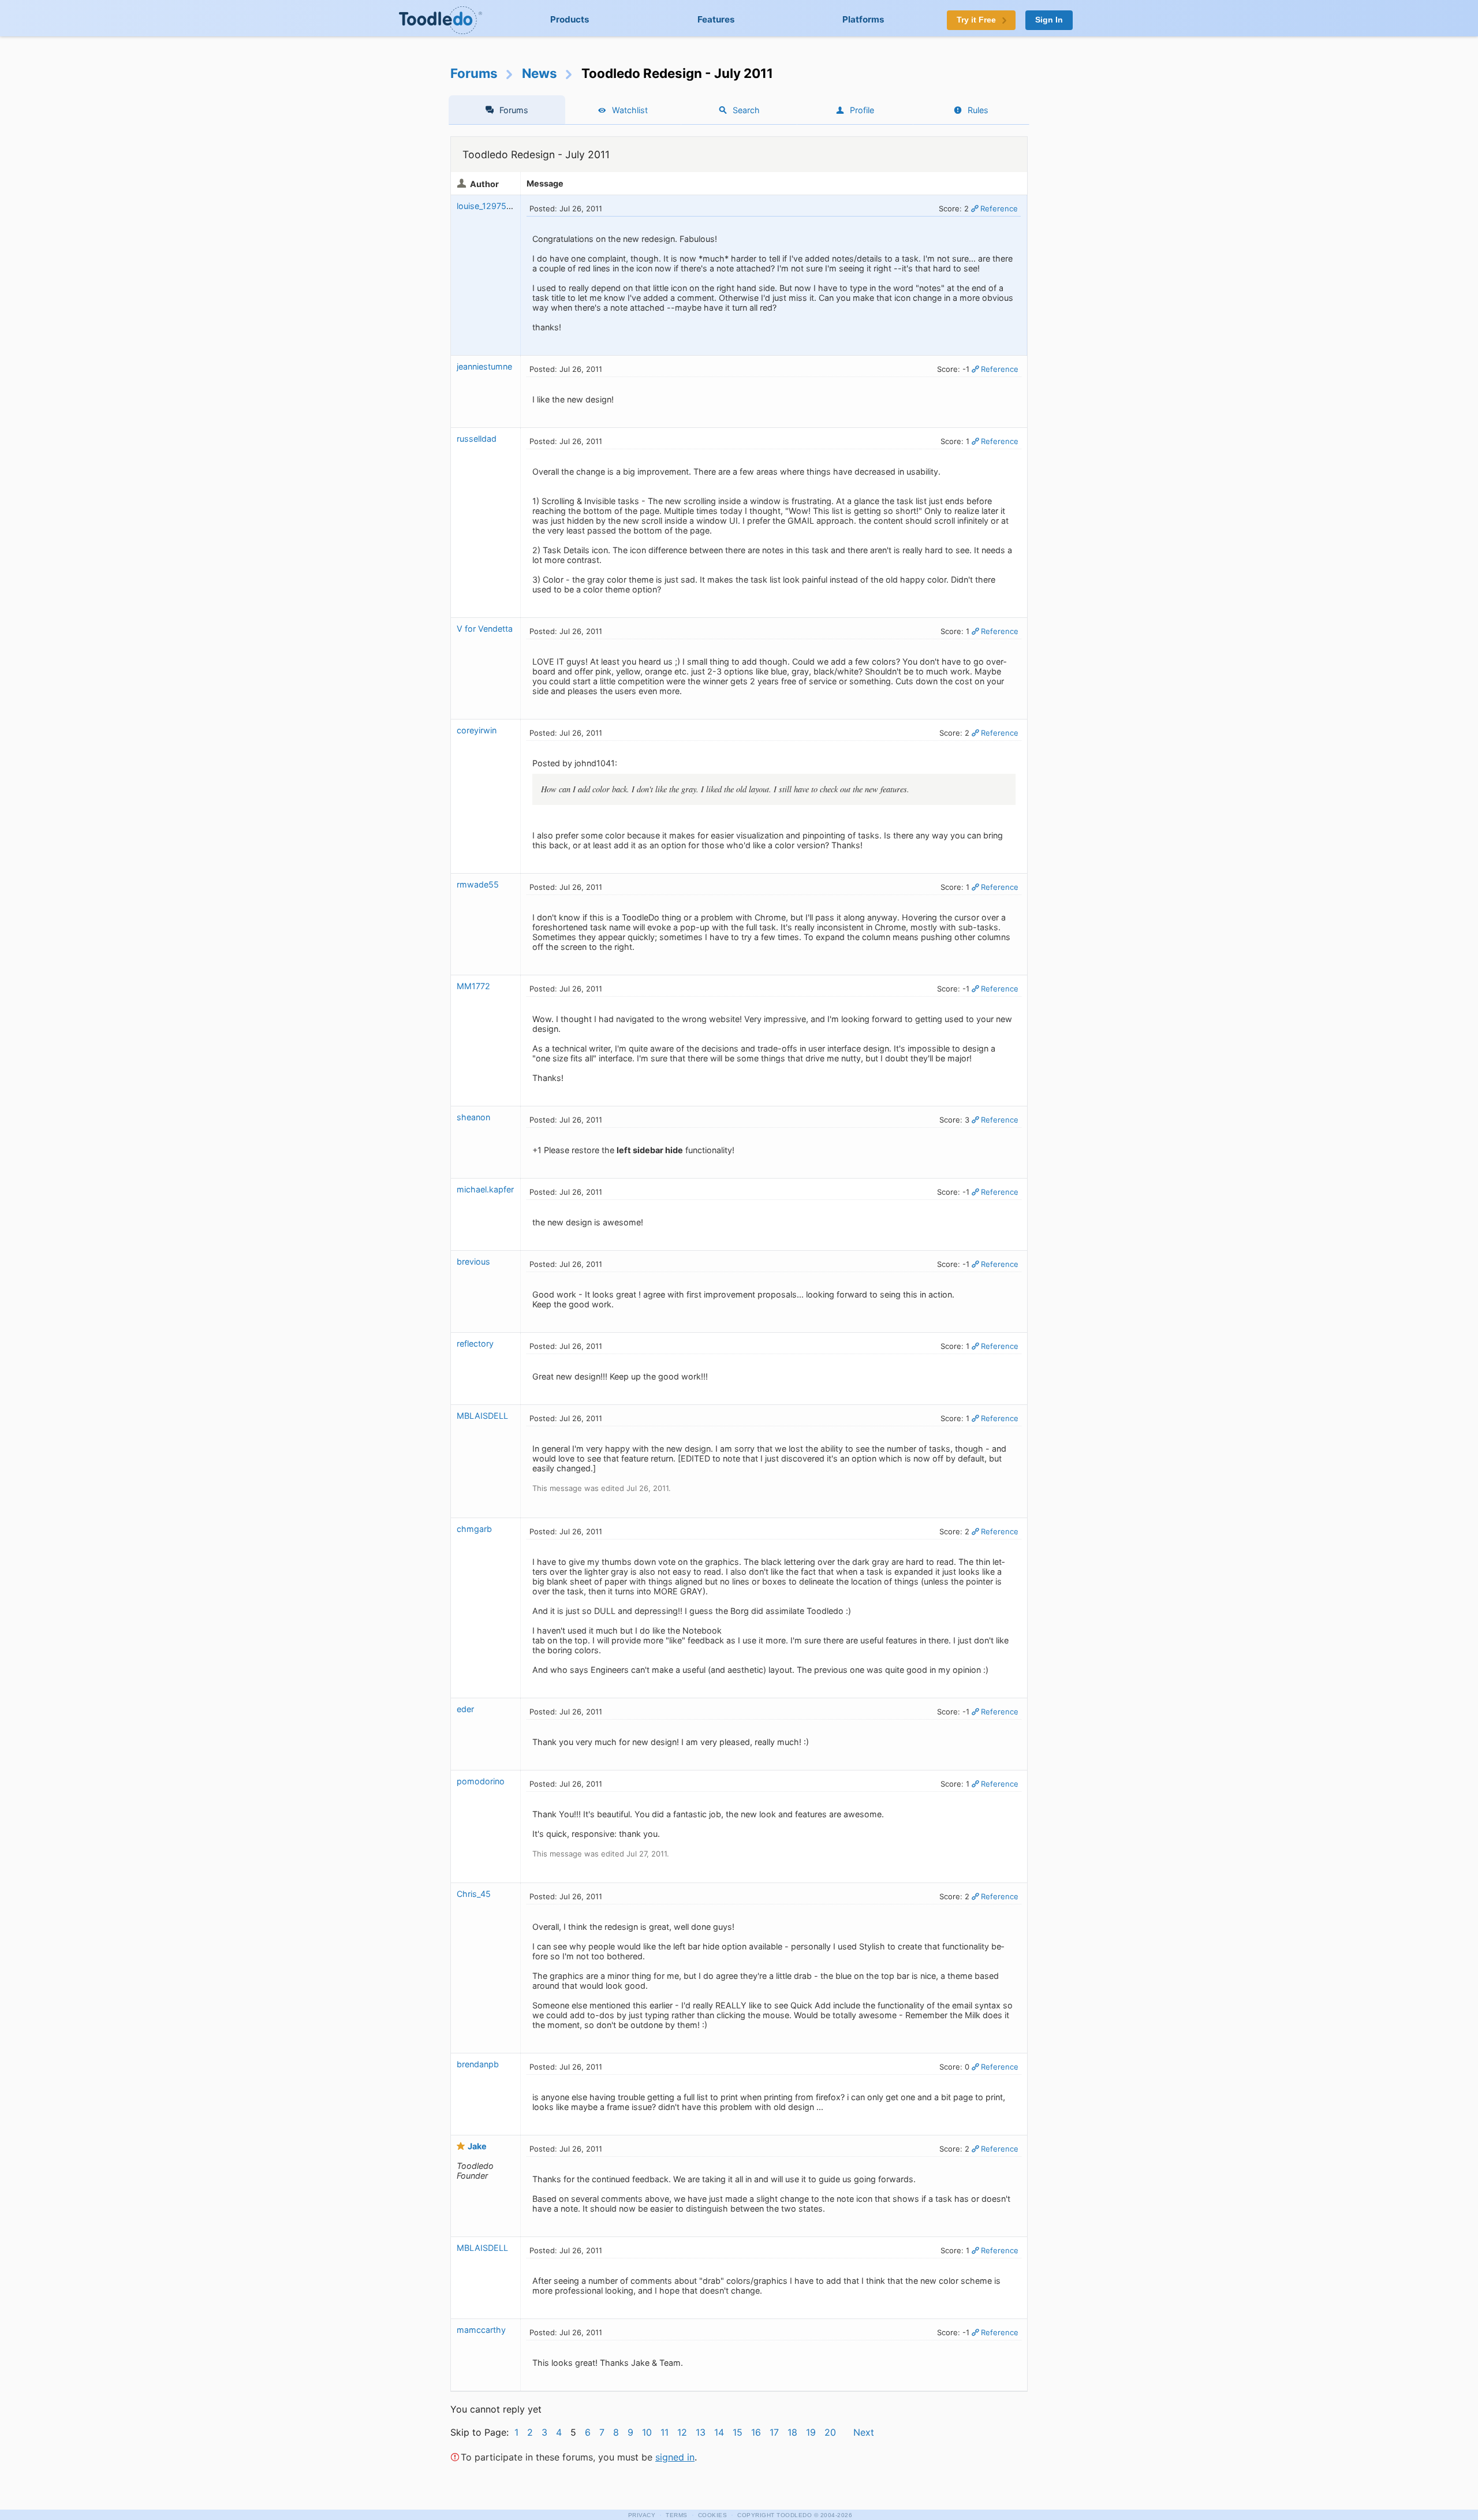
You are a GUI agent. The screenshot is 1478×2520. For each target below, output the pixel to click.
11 (665, 2432)
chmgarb (474, 1529)
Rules (978, 110)
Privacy (642, 2515)
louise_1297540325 (494, 206)
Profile (862, 110)
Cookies (713, 2515)
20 (830, 2432)
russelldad (477, 439)
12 (682, 2432)
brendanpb (478, 2064)
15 (738, 2432)
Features (716, 19)
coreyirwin (477, 730)
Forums (474, 73)
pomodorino (481, 1781)
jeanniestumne (484, 366)
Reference (999, 208)
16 (756, 2432)
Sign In (1049, 20)
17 (774, 2432)
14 (719, 2432)
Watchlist (630, 110)
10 (647, 2432)
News (540, 73)
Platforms (863, 19)
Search (746, 110)
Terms (677, 2515)
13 (701, 2432)
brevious (473, 1261)
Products (570, 19)
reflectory (475, 1343)
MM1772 (473, 986)
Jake (477, 2146)
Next (864, 2432)
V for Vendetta (485, 629)
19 (811, 2432)
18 (792, 2432)
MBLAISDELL (482, 1416)
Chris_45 (474, 1894)
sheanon (473, 1117)
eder (465, 1709)
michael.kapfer (485, 1189)
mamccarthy (481, 2330)
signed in (675, 2457)
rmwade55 (478, 884)
